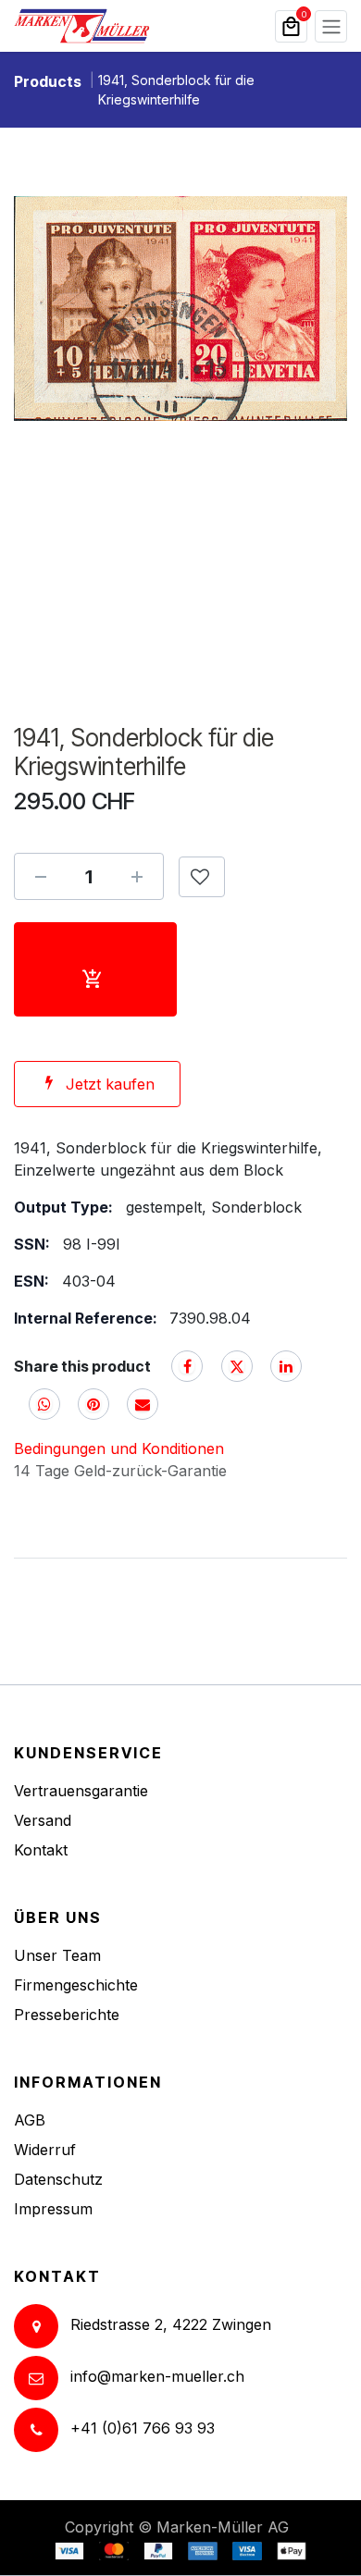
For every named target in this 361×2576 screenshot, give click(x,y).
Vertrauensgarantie (81, 1791)
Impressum (53, 2209)
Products (48, 81)
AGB (30, 2120)
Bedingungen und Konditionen (119, 1448)
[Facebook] (187, 1366)
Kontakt (41, 1850)
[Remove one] (41, 877)
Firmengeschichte (76, 1985)
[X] (237, 1366)
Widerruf (45, 2150)
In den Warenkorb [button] (95, 969)
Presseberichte (67, 2015)
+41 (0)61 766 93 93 (143, 2428)
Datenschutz (58, 2179)
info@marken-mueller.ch (157, 2376)
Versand (43, 1820)
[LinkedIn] (286, 1366)
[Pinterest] (93, 1404)
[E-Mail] (143, 1404)
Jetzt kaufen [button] (110, 1084)
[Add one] (137, 877)
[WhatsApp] (44, 1404)
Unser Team (57, 1955)
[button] (202, 877)
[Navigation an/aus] (331, 26)
